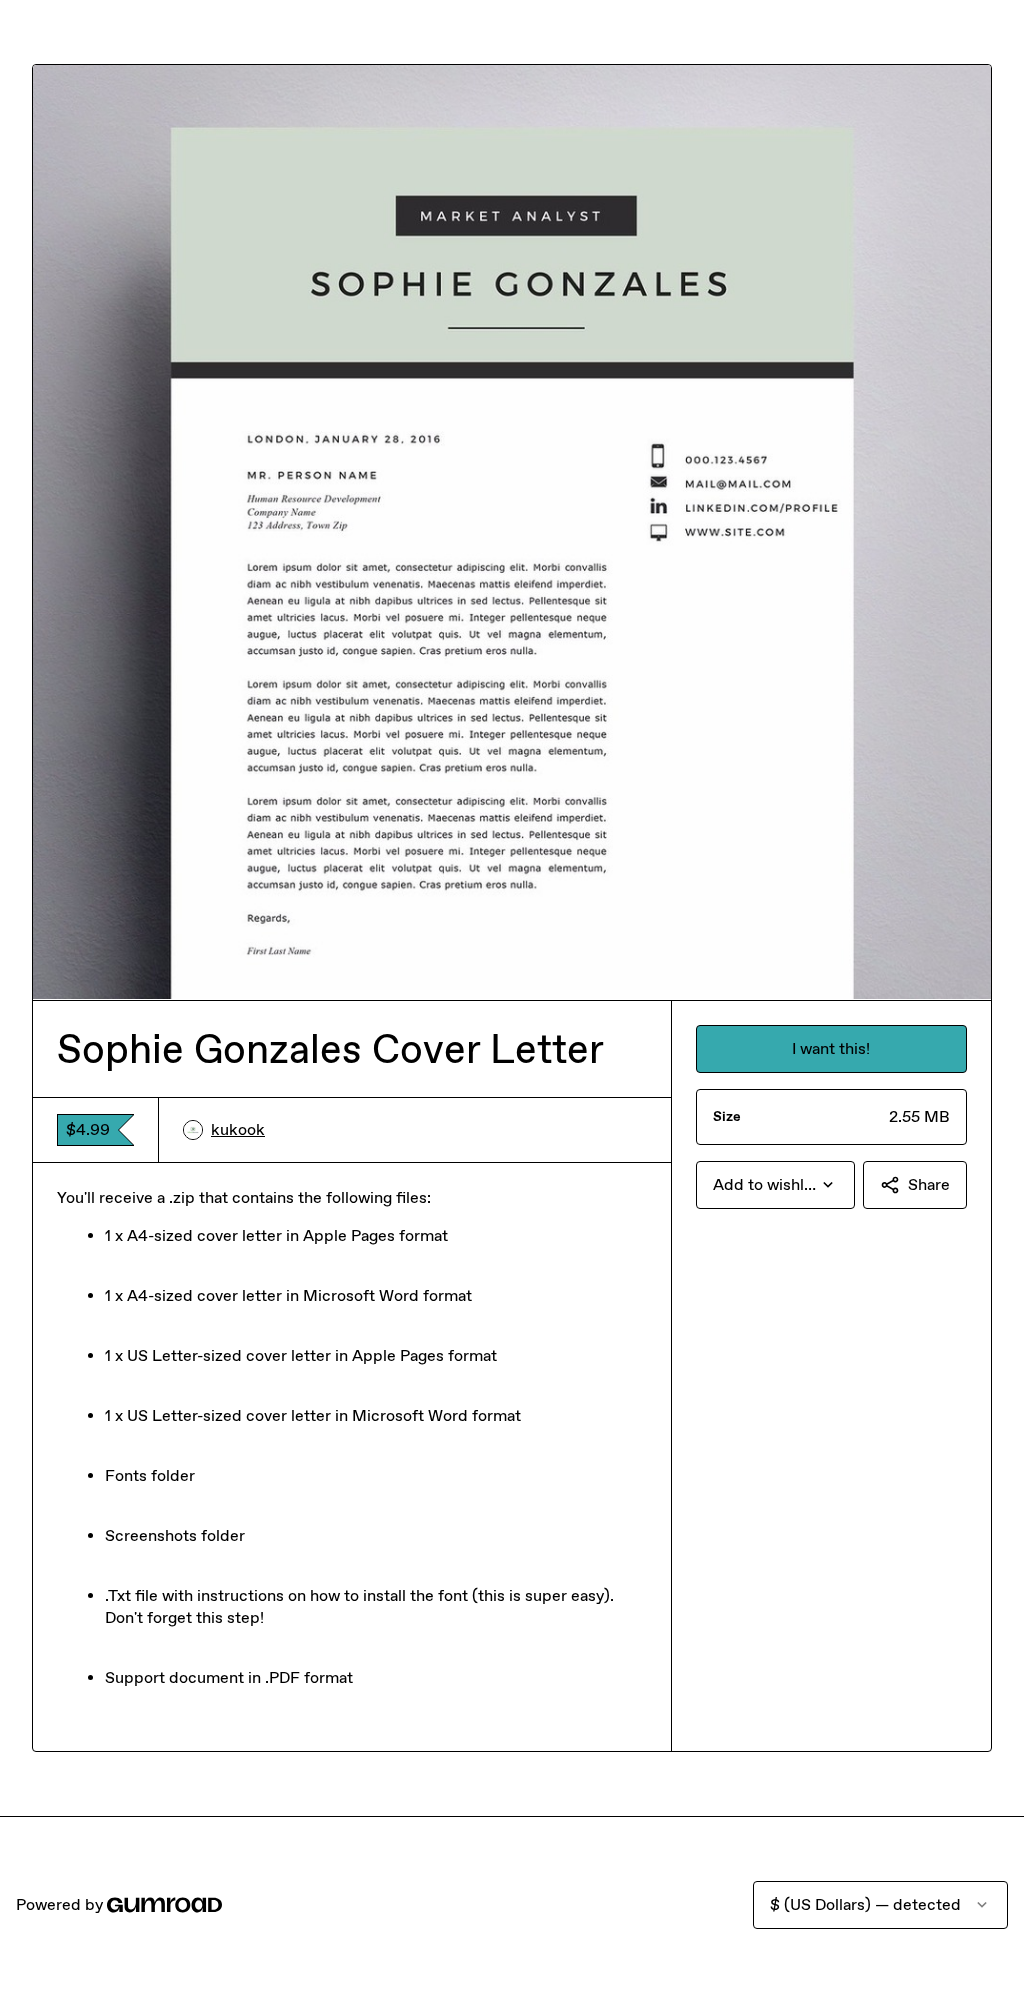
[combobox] (775, 1185)
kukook (238, 1129)
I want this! (831, 1048)
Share (929, 1184)
